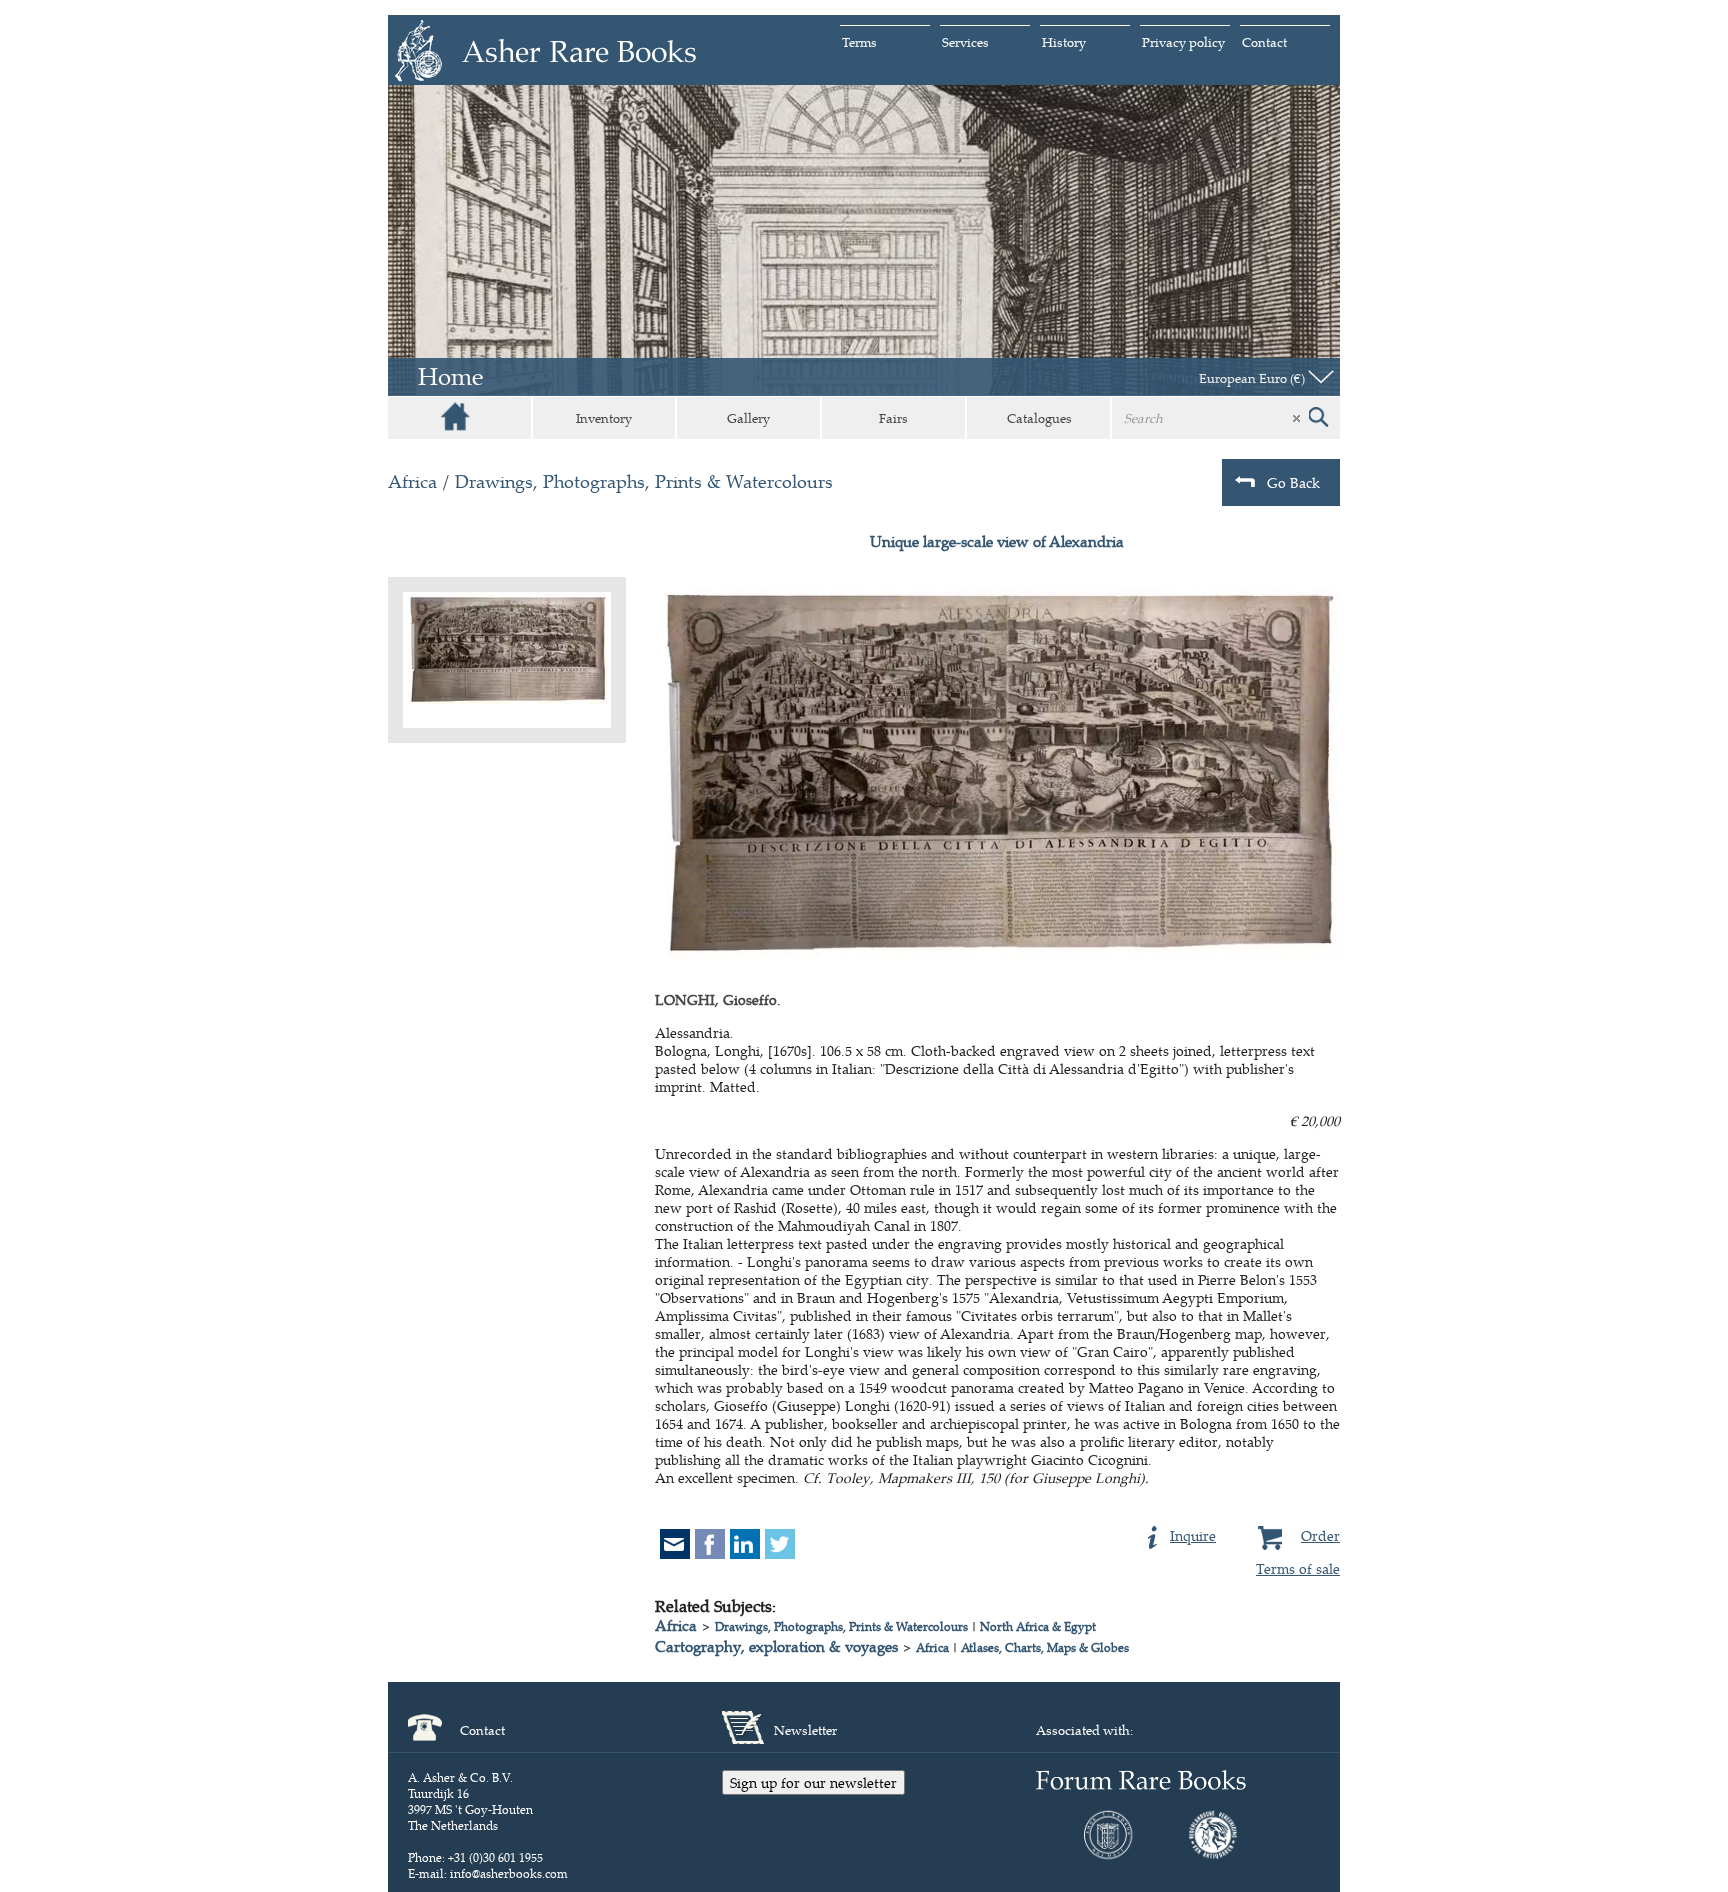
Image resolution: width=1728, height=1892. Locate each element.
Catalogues (1039, 418)
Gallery (748, 418)
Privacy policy (1183, 42)
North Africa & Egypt (1038, 1626)
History (1064, 42)
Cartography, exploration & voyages (776, 1646)
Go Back (1293, 482)
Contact (1264, 42)
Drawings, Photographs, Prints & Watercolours (644, 481)
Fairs (893, 418)
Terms (859, 42)
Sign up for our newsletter (813, 1782)
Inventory (604, 418)
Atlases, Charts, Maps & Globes (1045, 1647)
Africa (412, 481)
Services (965, 42)
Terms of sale (1298, 1568)
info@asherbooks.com (509, 1873)
